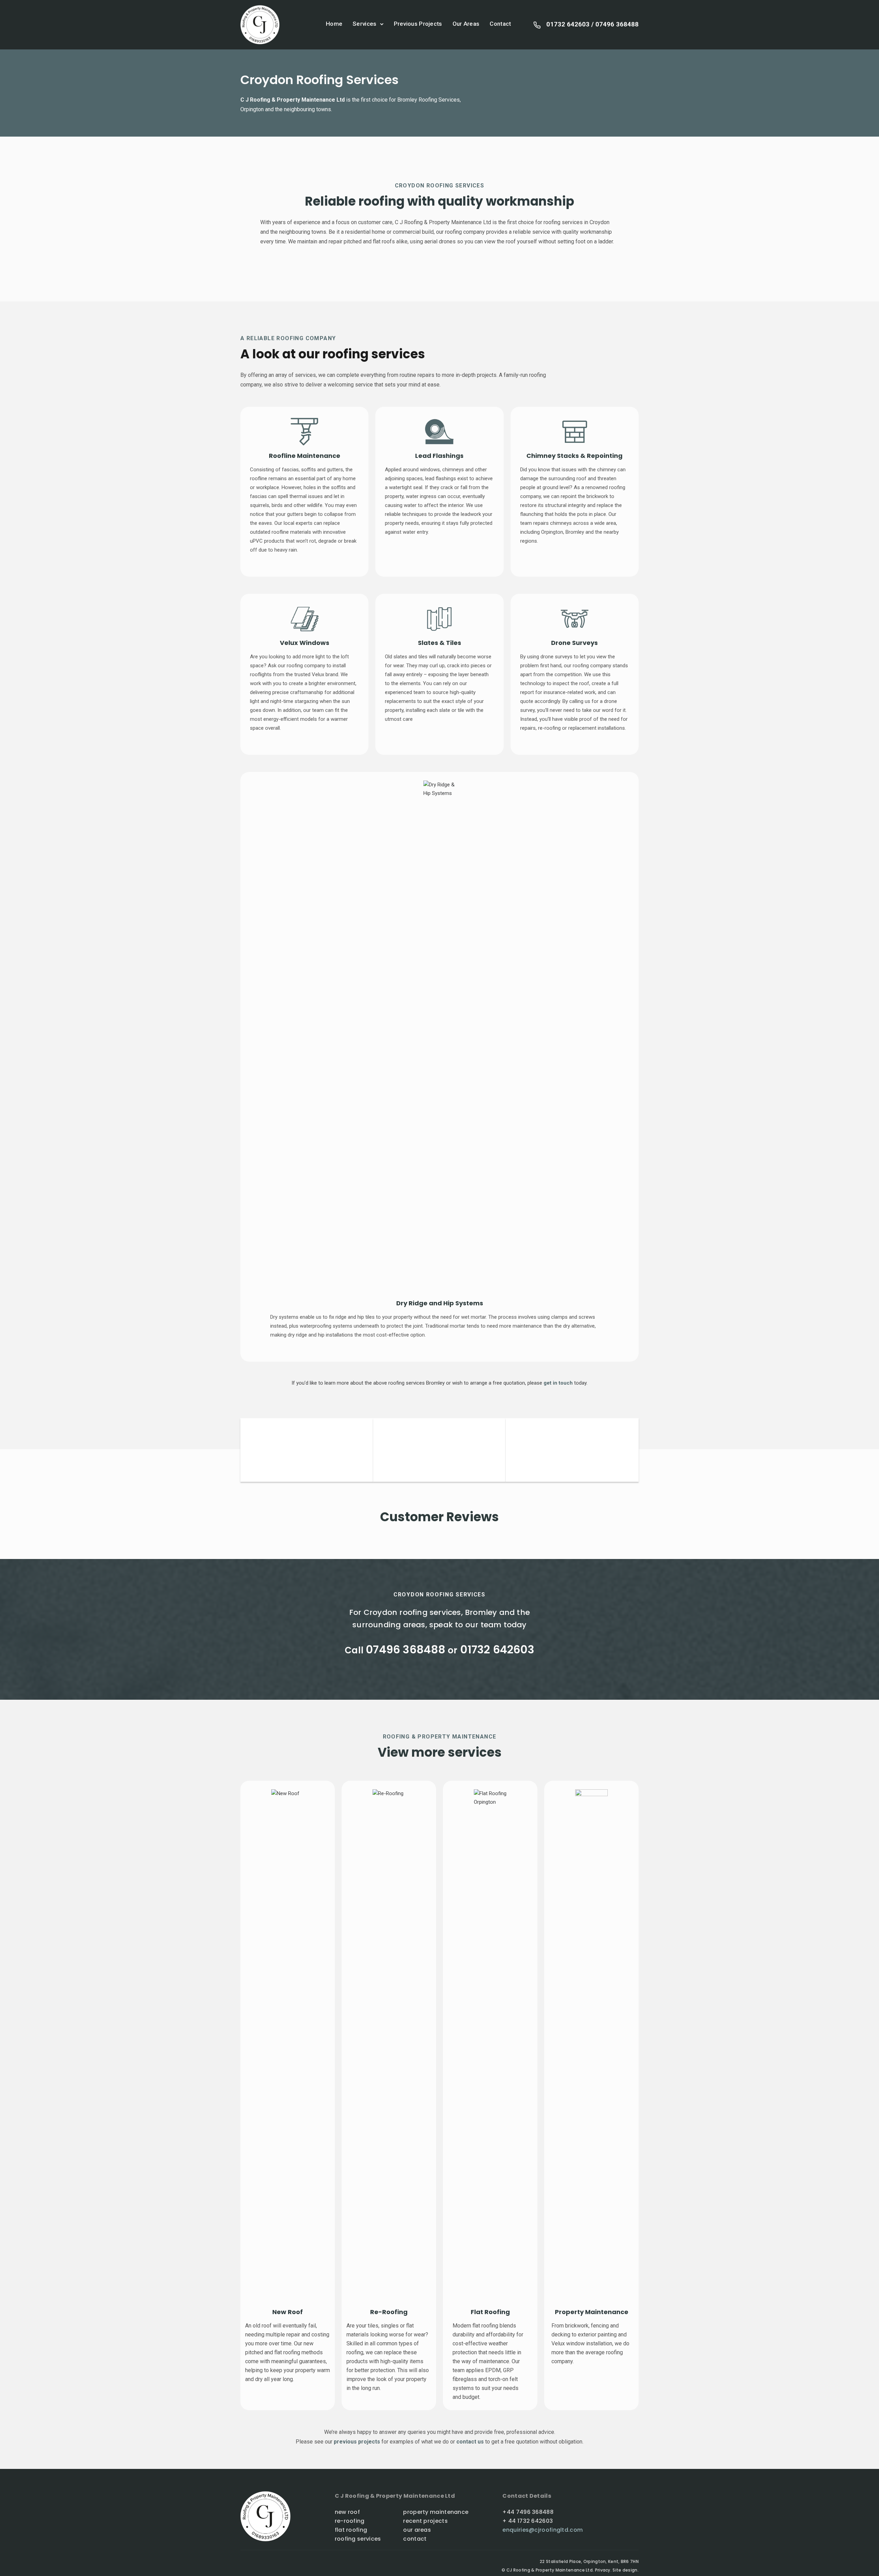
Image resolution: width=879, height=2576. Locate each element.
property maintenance (436, 2512)
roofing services (358, 2539)
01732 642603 (568, 24)
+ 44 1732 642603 (528, 2521)
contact (415, 2539)
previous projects (357, 2442)
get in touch (559, 1383)
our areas (417, 2530)
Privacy (603, 2570)
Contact (500, 24)
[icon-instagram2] (255, 2564)
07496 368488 (617, 24)
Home (334, 24)
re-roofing (350, 2521)
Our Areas (466, 24)
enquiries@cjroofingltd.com (543, 2530)
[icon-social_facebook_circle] (244, 2564)
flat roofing (351, 2530)
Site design (625, 2570)
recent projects (425, 2521)
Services (364, 24)
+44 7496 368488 (528, 2512)
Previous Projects (418, 24)
